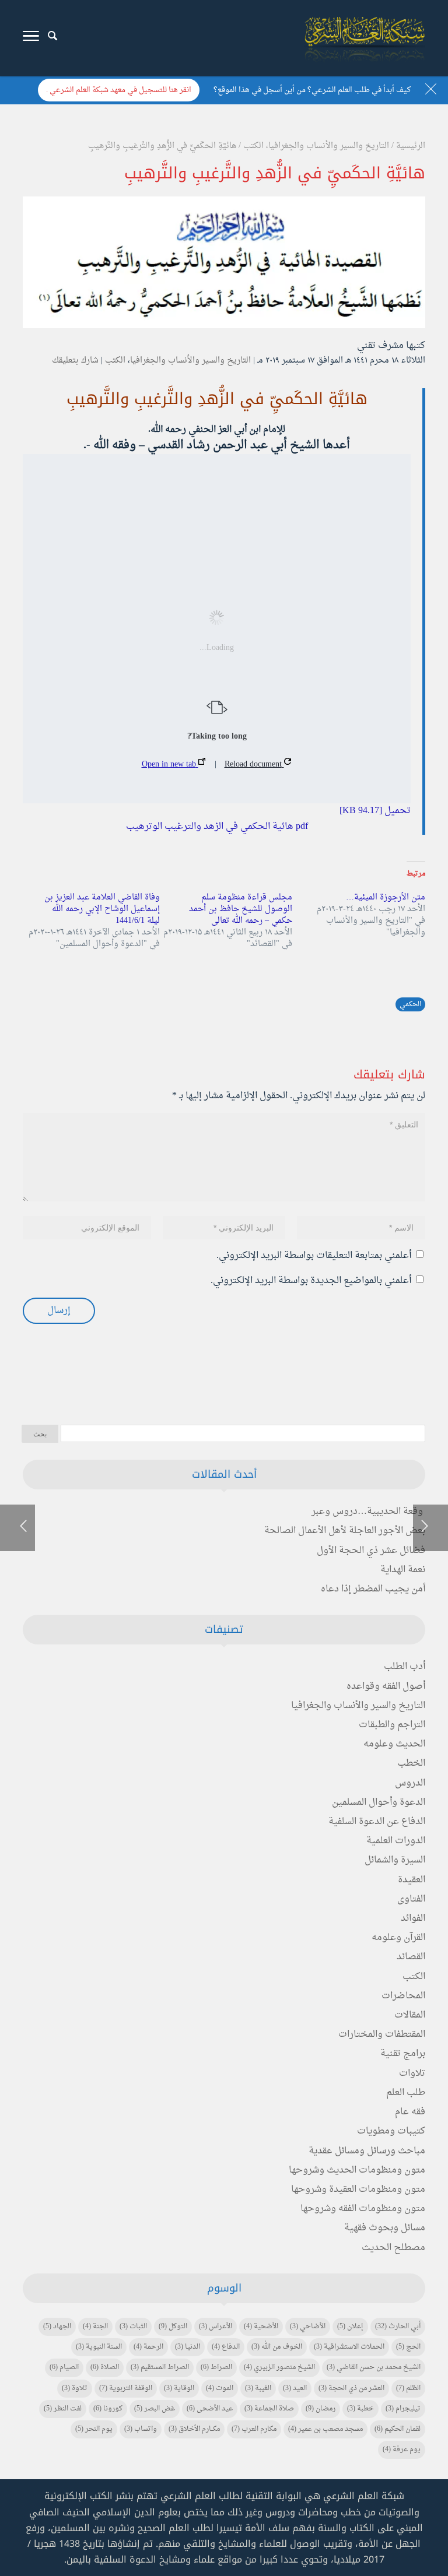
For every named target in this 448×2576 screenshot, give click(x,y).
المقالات (410, 2015)
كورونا (108, 2409)
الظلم (408, 2388)
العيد (295, 2388)
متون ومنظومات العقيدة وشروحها (358, 2190)
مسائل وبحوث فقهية (385, 2228)
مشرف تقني (380, 346)
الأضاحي (308, 2327)
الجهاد (57, 2327)
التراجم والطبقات (392, 1725)
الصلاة (105, 2367)
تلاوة (75, 2388)
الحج (408, 2347)
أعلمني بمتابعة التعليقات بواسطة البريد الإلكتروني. (314, 1256)
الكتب (115, 361)
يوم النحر (94, 2429)
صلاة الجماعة (269, 2409)
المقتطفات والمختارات (382, 2034)
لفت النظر (63, 2409)
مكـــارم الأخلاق (194, 2429)
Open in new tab (170, 765)
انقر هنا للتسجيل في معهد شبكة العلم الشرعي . (119, 90)
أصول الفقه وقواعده (386, 1686)
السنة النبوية (99, 2347)
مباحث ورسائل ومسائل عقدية (367, 2151)
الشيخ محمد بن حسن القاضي (374, 2367)
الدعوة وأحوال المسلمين (379, 1802)
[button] (419, 2498)
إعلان (350, 2327)
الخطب (411, 1763)
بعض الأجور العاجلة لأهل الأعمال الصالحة (345, 1531)
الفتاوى (411, 1899)
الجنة (95, 2327)
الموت (220, 2388)
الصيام (64, 2367)
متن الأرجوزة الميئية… (386, 897)
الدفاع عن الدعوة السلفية (377, 1822)
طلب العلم (406, 2093)
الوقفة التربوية (126, 2388)
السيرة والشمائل (395, 1860)
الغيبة (258, 2388)
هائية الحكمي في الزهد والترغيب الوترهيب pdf (217, 827)
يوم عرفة (402, 2450)
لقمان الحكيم (398, 2429)
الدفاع (226, 2347)
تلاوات (412, 2074)
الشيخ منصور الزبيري (279, 2367)
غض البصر (155, 2409)
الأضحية (261, 2327)
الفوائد (413, 1918)
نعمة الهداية (403, 1570)
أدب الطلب (405, 1667)
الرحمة (148, 2347)
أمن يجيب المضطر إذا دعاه (373, 1589)
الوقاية (179, 2388)
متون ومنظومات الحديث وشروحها (357, 2170)
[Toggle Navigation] (31, 38)
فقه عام (410, 2112)
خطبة (360, 2409)
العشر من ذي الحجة (351, 2388)
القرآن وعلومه (398, 1938)
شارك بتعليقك (75, 361)
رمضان (321, 2409)
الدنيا (188, 2347)
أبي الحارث (398, 2327)
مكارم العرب (254, 2429)
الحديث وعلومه (394, 1744)
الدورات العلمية (396, 1841)
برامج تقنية (403, 2054)
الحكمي (410, 1004)
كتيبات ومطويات (391, 2131)
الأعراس (216, 2327)
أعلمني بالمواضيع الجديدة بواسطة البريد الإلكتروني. (311, 1281)
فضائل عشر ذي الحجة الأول (371, 1551)
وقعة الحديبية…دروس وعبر (367, 1512)
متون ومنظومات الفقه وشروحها (363, 2209)
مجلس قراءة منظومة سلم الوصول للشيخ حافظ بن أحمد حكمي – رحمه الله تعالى (241, 909)
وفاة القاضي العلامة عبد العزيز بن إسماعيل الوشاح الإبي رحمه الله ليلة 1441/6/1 (102, 909)
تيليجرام (403, 2409)
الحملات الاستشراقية (349, 2347)
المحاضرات (403, 1996)
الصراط (216, 2367)
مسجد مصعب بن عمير (325, 2429)
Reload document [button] (254, 765)
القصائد (411, 1957)
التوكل (173, 2327)
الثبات (133, 2327)
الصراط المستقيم (160, 2367)
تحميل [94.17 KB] (375, 811)
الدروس (410, 1783)
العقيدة (412, 1880)
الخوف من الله (277, 2347)
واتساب (141, 2429)
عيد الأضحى (210, 2409)
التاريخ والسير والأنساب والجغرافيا (190, 361)
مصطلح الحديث (393, 2248)
